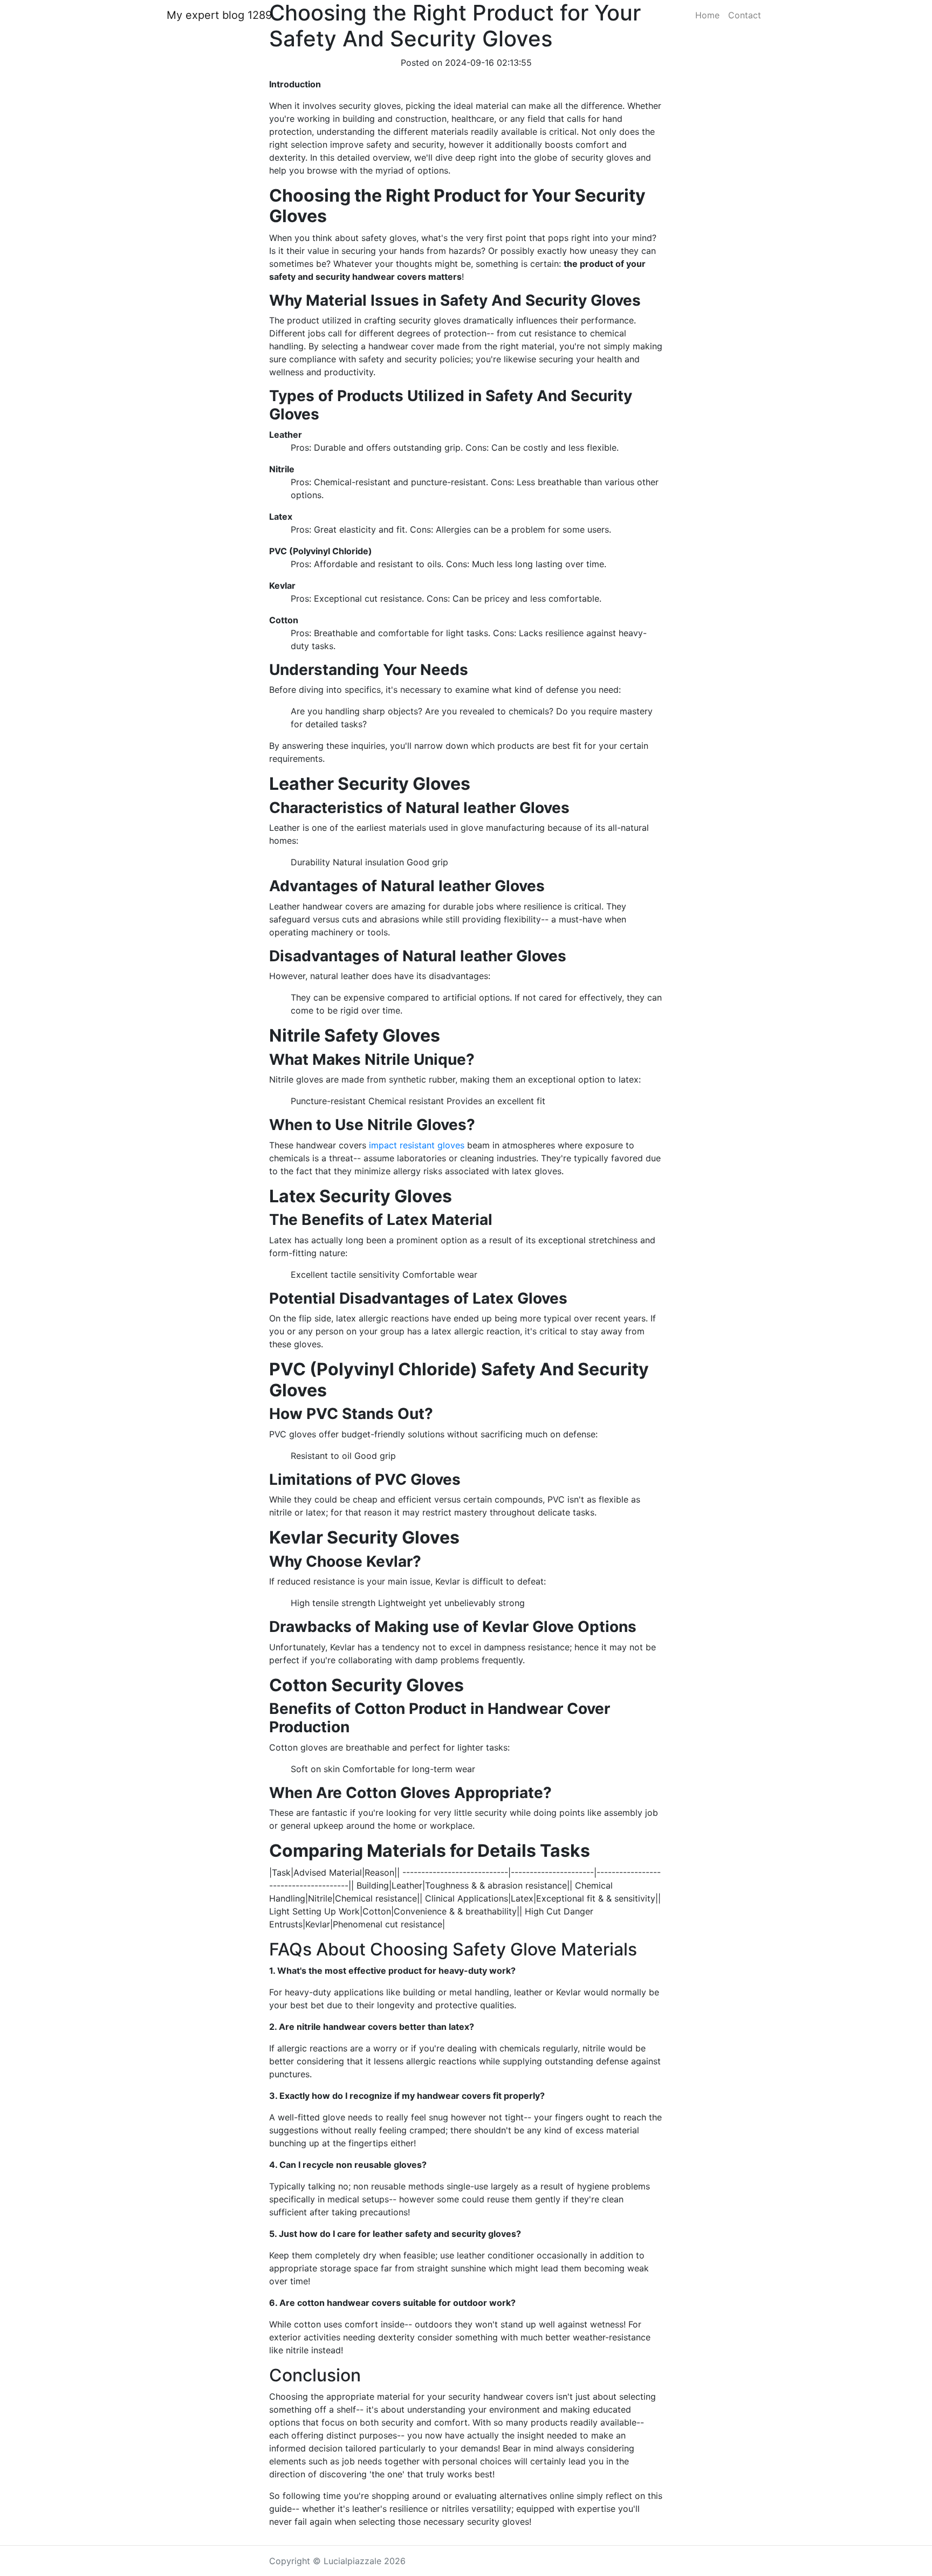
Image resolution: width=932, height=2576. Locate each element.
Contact (745, 15)
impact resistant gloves (417, 1145)
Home (707, 15)
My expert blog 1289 (219, 15)
